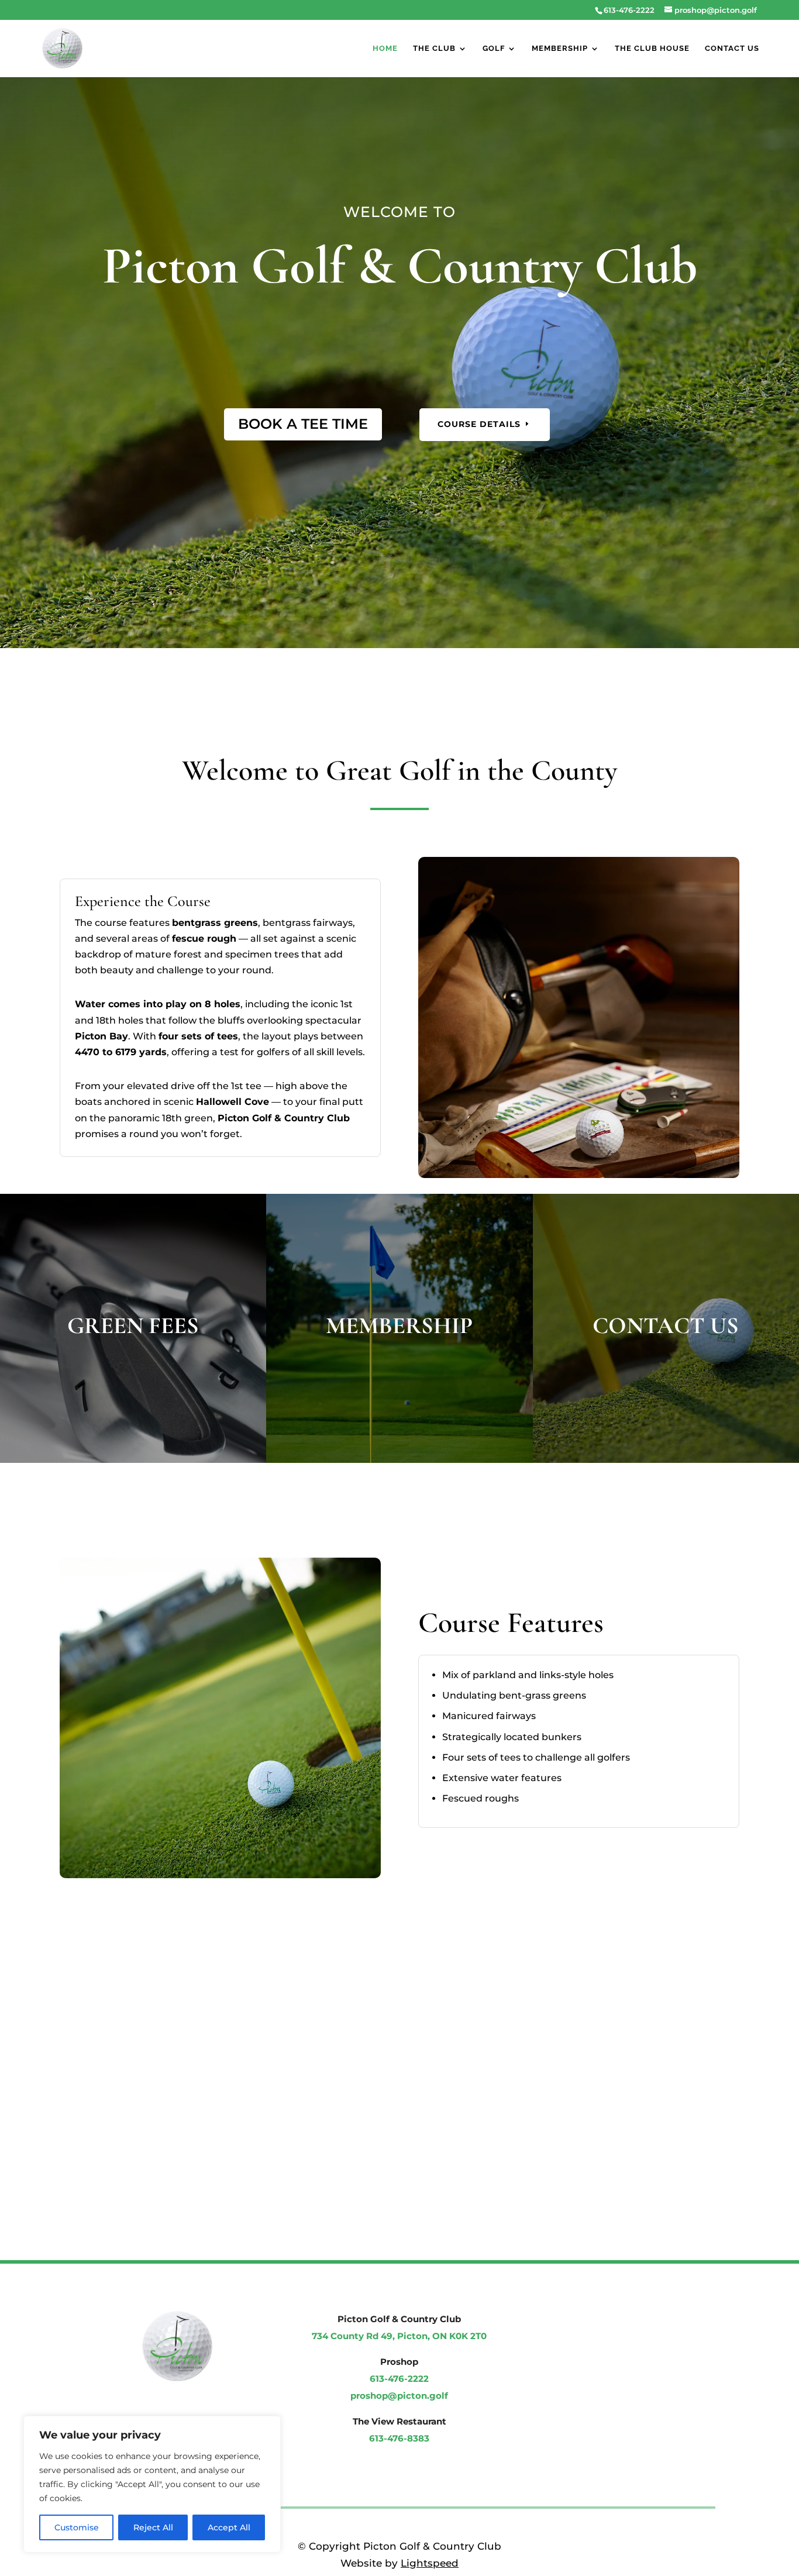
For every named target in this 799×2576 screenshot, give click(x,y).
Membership (560, 49)
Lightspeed (430, 2563)
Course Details (479, 424)
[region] (152, 2484)
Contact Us (732, 49)
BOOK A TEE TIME (303, 424)
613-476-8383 (399, 2438)
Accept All (229, 2527)
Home (385, 49)
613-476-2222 (629, 10)
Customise (77, 2527)
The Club (434, 49)
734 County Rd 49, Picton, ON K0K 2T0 (399, 2336)
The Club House (652, 49)
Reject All (153, 2527)
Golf (494, 49)
